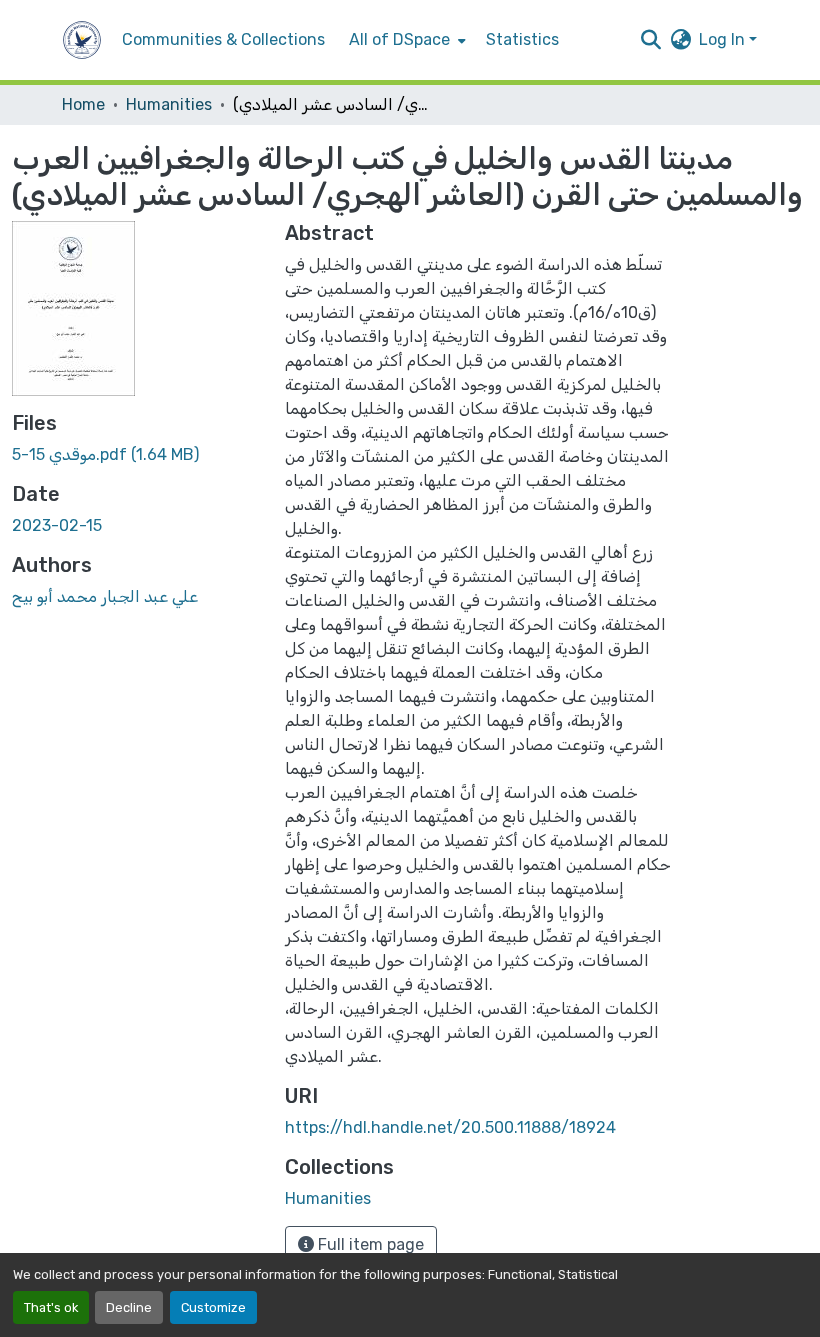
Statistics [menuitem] (522, 39)
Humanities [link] (169, 104)
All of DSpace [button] (399, 39)
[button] (82, 40)
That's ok (51, 1307)
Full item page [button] (369, 1244)
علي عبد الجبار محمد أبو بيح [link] (105, 596)
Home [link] (83, 104)
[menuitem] (405, 40)
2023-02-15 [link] (57, 525)
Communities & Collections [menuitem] (223, 39)
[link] (136, 455)
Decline (129, 1307)
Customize (213, 1307)
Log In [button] (724, 39)
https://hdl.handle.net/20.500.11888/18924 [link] (450, 1127)
